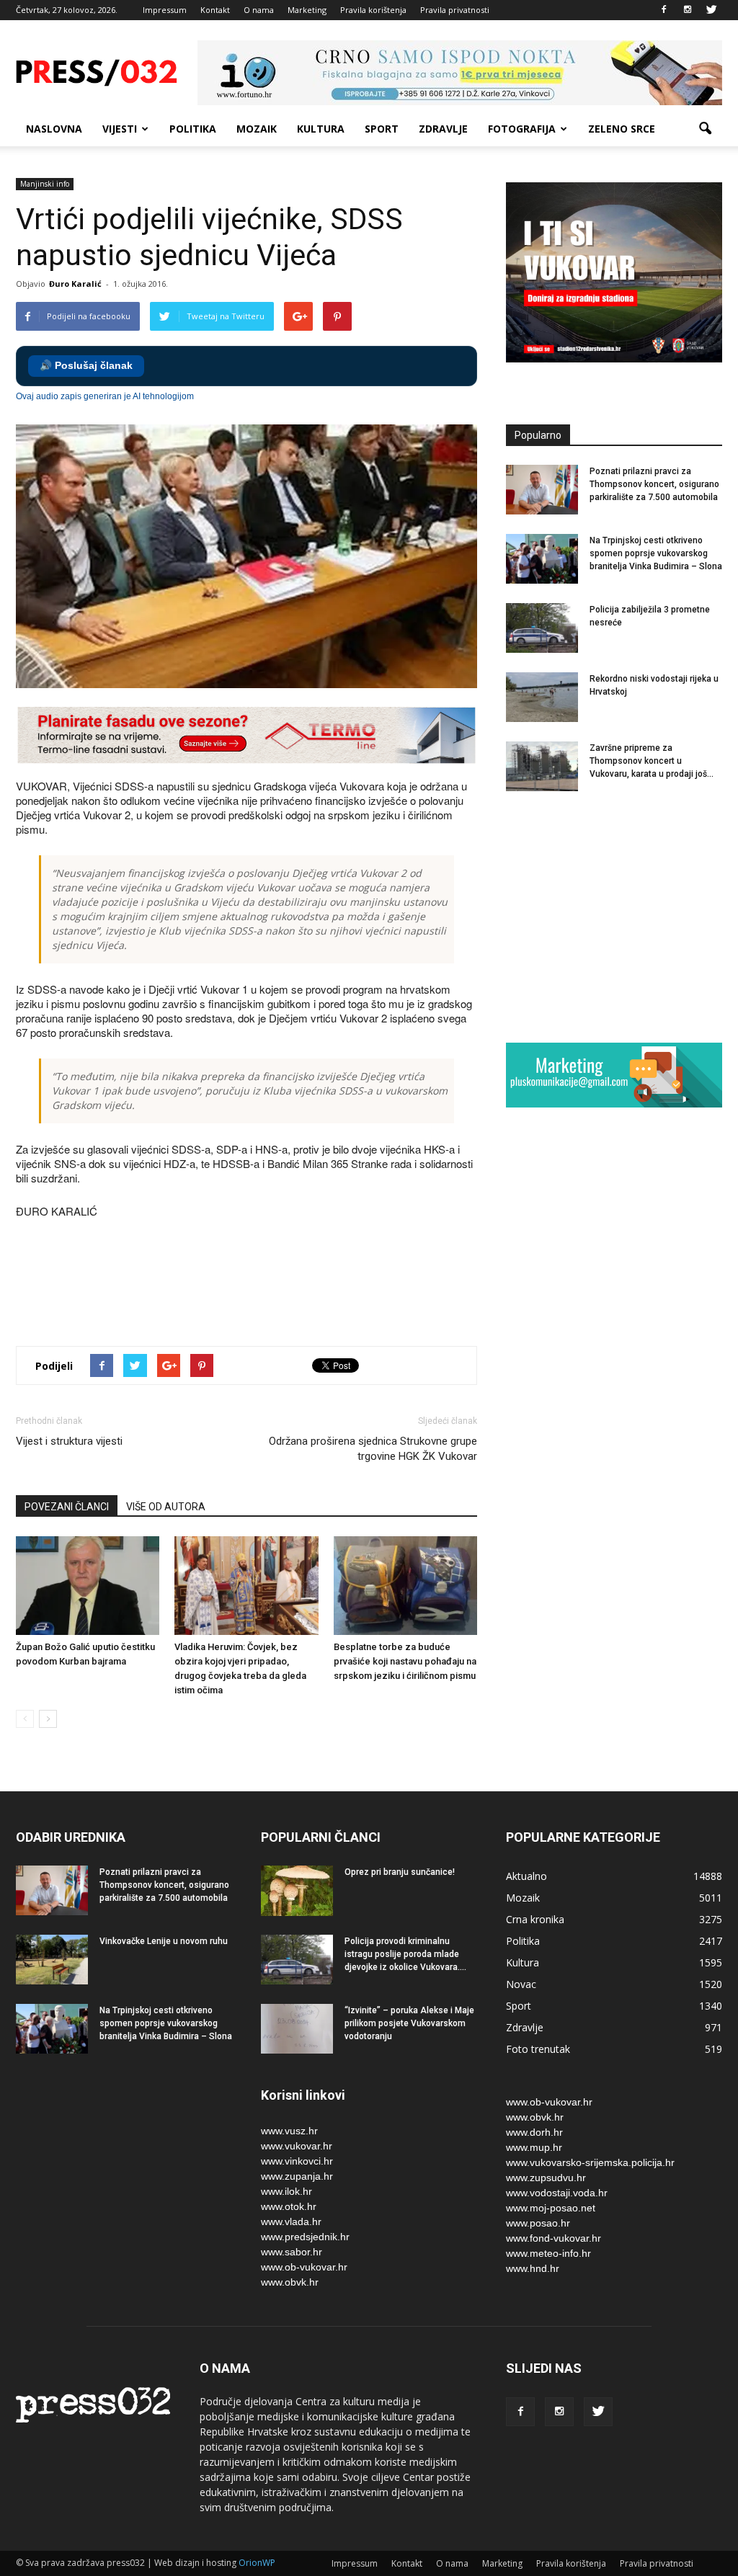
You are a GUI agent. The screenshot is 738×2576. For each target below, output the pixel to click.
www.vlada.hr (291, 2221)
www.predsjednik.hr (305, 2237)
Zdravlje (443, 129)
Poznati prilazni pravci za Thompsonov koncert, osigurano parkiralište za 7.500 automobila (654, 484)
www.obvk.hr (290, 2282)
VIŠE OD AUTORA (166, 1507)
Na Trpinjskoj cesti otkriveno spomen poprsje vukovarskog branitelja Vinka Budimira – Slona (656, 553)
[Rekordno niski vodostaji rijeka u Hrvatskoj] (542, 697)
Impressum (165, 10)
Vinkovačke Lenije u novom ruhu (164, 1941)
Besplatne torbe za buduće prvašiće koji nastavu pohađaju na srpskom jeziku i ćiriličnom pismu (405, 1661)
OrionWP (257, 2563)
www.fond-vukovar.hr (553, 2238)
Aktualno (526, 1876)
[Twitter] (711, 10)
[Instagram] (688, 10)
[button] (705, 129)
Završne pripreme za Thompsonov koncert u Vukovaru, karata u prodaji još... (652, 761)
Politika (193, 129)
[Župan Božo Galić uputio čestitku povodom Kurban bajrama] (88, 1586)
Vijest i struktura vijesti (69, 1441)
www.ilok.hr (286, 2191)
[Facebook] (664, 10)
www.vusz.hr (289, 2131)
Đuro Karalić (75, 284)
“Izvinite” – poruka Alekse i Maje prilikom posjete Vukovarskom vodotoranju (409, 2023)
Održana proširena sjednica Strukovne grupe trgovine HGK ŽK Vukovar (373, 1449)
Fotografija (522, 129)
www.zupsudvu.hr (546, 2178)
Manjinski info (45, 184)
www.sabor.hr (292, 2252)
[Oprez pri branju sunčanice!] (297, 1891)
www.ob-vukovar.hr (304, 2267)
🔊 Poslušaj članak (86, 366)
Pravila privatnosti (455, 10)
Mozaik (257, 129)
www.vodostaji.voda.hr (557, 2193)
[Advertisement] (278, 1284)
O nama (259, 10)
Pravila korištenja (373, 10)
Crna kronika (535, 1919)
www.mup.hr (534, 2147)
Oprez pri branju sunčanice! (400, 1872)
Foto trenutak (538, 2049)
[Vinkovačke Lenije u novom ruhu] (52, 1960)
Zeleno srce (622, 129)
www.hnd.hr (533, 2268)
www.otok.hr (289, 2206)
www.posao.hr (538, 2223)
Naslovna (54, 129)
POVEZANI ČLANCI (67, 1507)
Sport (382, 129)
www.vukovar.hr (297, 2146)
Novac (521, 1984)
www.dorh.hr (534, 2132)
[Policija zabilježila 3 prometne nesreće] (542, 628)
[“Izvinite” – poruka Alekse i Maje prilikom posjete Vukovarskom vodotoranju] (297, 2029)
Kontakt (215, 10)
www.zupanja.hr (297, 2176)
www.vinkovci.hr (297, 2161)
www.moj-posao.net (551, 2208)
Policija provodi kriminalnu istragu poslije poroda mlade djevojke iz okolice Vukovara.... (405, 1954)
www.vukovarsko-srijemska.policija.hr (590, 2162)
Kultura (321, 129)
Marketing (307, 10)
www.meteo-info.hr (548, 2253)
